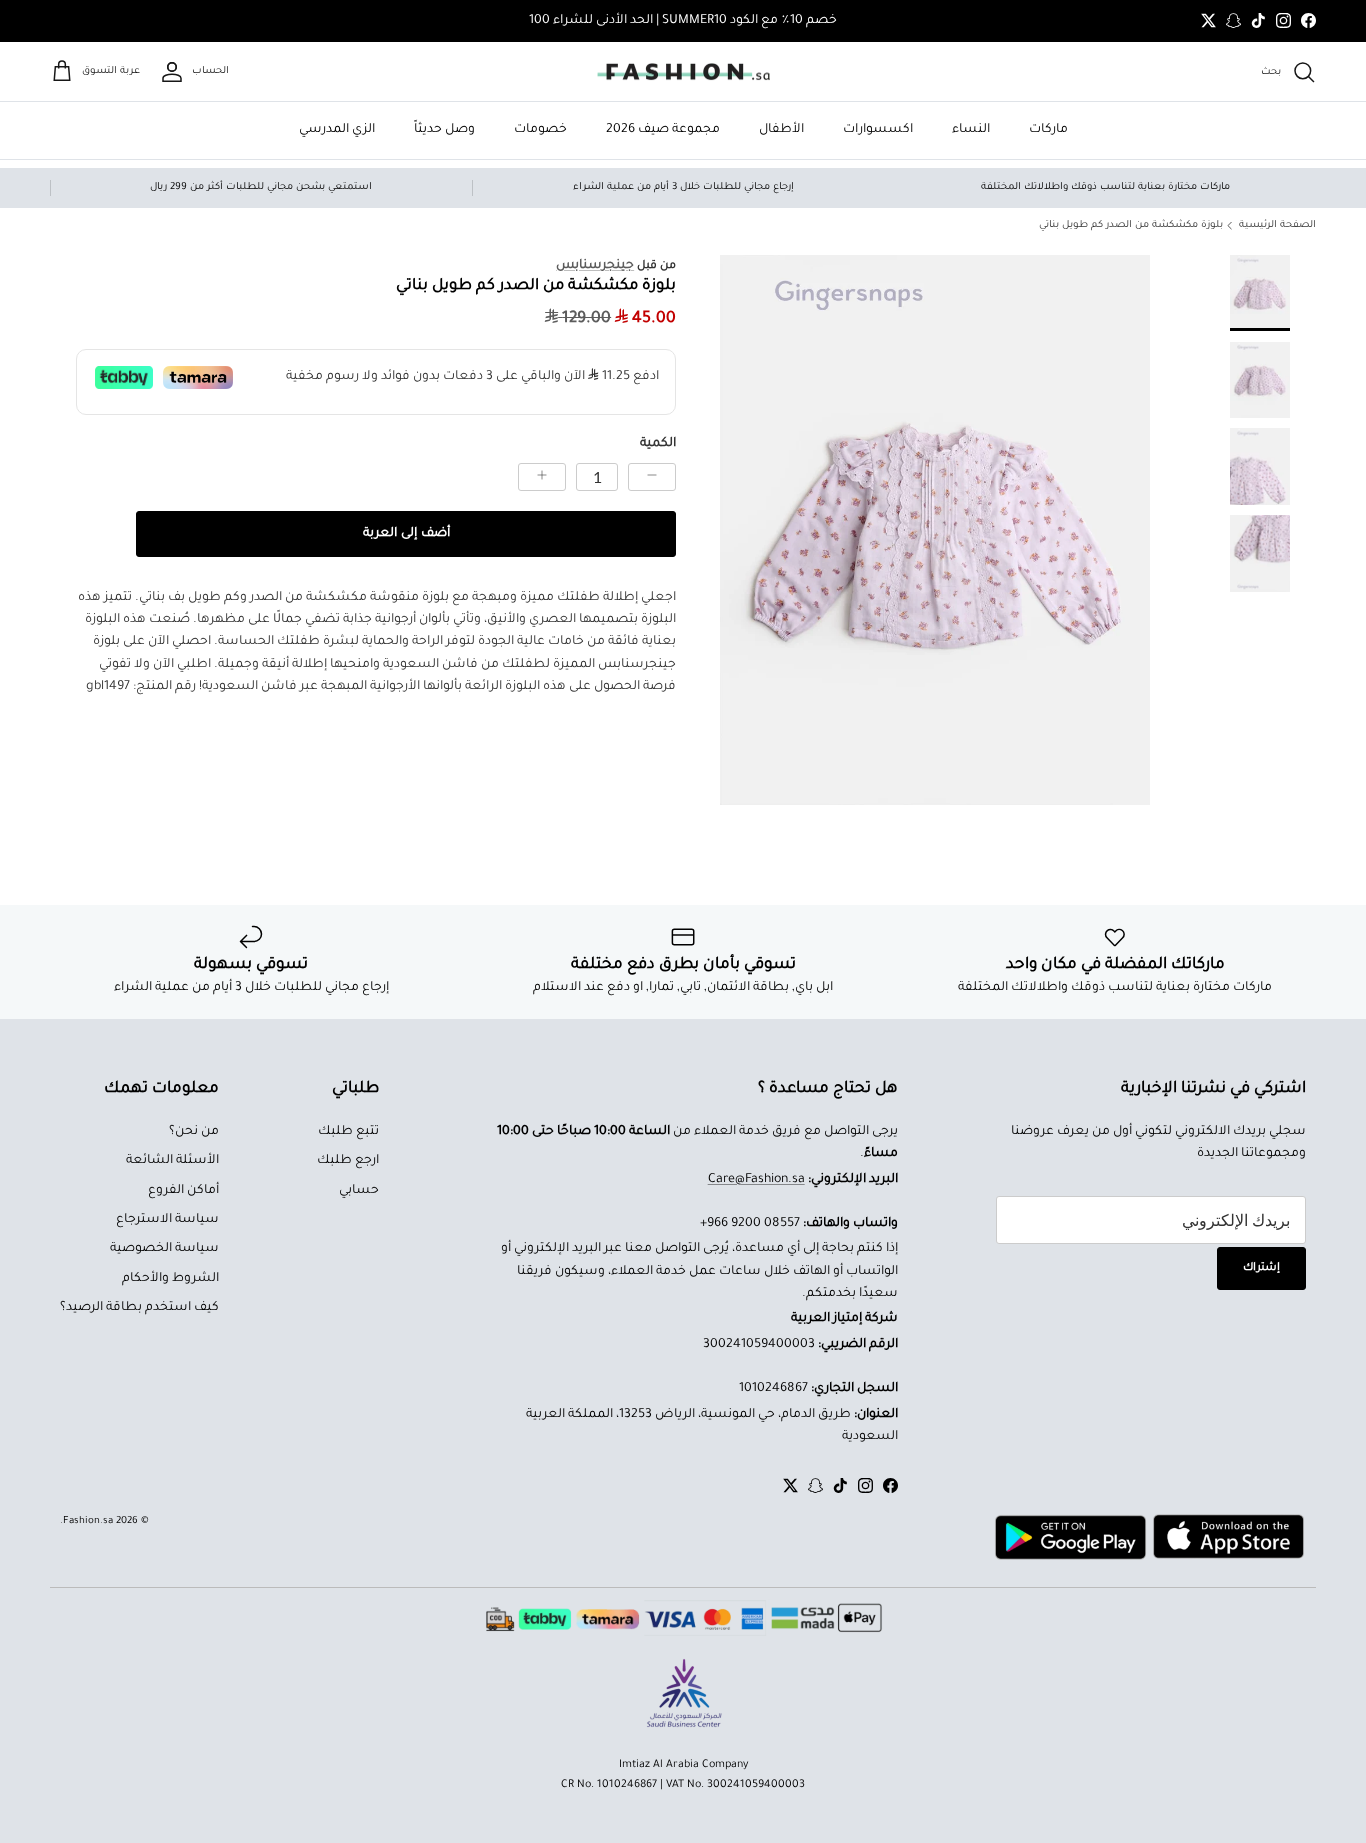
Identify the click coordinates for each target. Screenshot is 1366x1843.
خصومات (540, 130)
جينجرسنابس (595, 266)
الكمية (658, 444)
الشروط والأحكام (170, 1279)
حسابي (359, 1191)
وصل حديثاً (444, 130)
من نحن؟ (194, 1132)
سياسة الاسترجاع (167, 1220)
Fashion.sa (88, 1521)
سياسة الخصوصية (164, 1249)
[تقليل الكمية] (652, 477)
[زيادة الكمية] (542, 477)
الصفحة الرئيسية (1277, 225)
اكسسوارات (878, 130)
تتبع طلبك (348, 1132)
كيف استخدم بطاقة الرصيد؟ (139, 1308)
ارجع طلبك (348, 1161)
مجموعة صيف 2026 (663, 130)
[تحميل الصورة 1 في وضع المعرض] (935, 530)
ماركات (1048, 130)
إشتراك (1261, 1268)
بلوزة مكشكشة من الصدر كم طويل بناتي (1131, 225)
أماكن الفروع (183, 1191)
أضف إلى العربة (406, 534)
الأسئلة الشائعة (172, 1161)
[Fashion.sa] (683, 72)
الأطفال (781, 130)
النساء (971, 130)
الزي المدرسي (337, 130)
